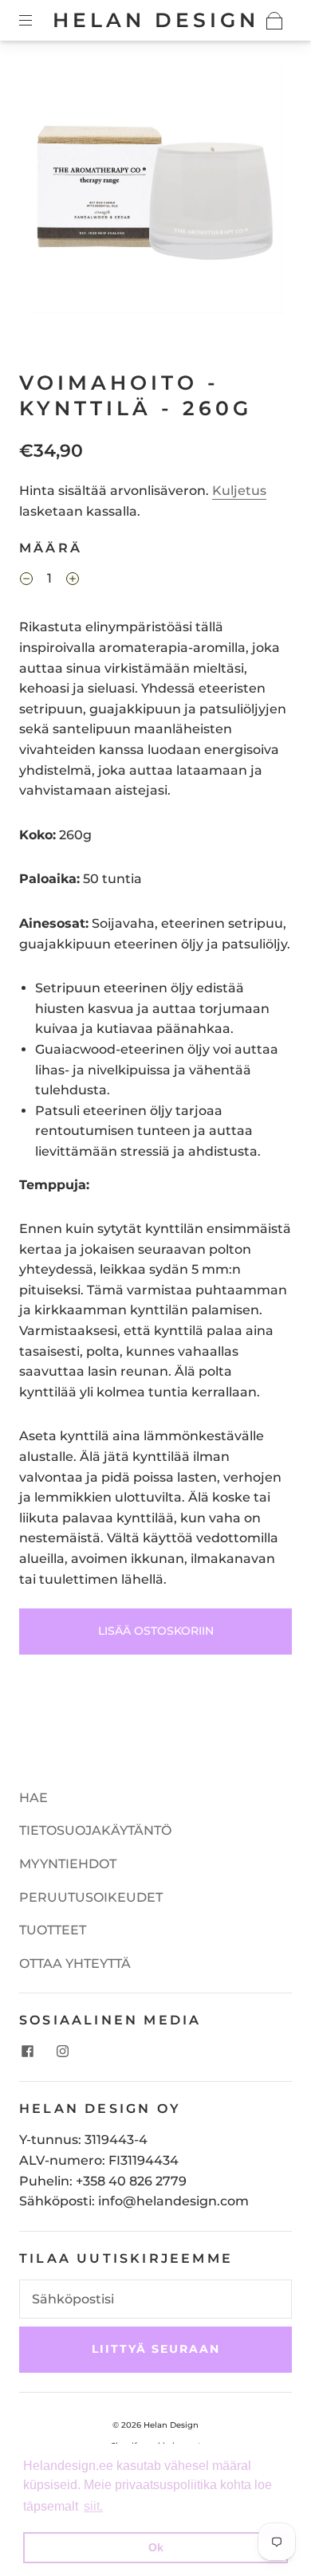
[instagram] (62, 2051)
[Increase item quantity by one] (73, 580)
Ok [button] (156, 2547)
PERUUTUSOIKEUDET (91, 1897)
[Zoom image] (156, 190)
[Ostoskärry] (274, 21)
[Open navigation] (37, 21)
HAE (33, 1798)
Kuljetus (239, 491)
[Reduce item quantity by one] (26, 580)
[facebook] (27, 2051)
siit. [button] (93, 2506)
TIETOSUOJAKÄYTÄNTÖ (95, 1830)
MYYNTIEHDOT (68, 1864)
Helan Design (156, 20)
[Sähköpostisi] (155, 2299)
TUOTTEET (53, 1930)
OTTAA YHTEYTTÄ (75, 1963)
